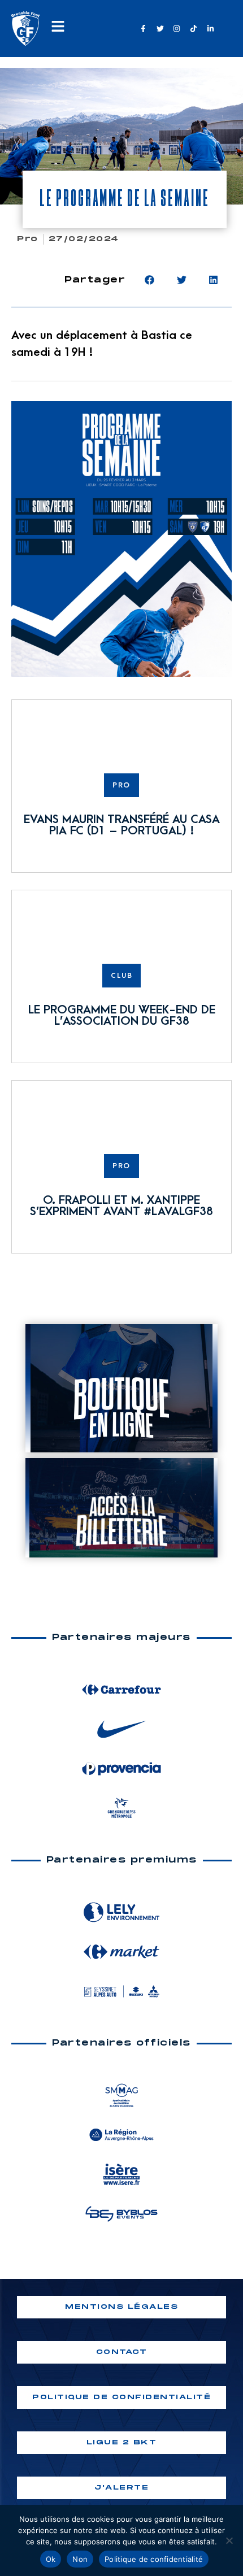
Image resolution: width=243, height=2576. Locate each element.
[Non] (229, 2540)
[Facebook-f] (143, 28)
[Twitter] (160, 28)
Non (80, 2559)
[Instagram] (177, 28)
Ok (51, 2559)
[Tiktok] (193, 28)
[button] (149, 280)
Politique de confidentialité (154, 2559)
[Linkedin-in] (210, 28)
